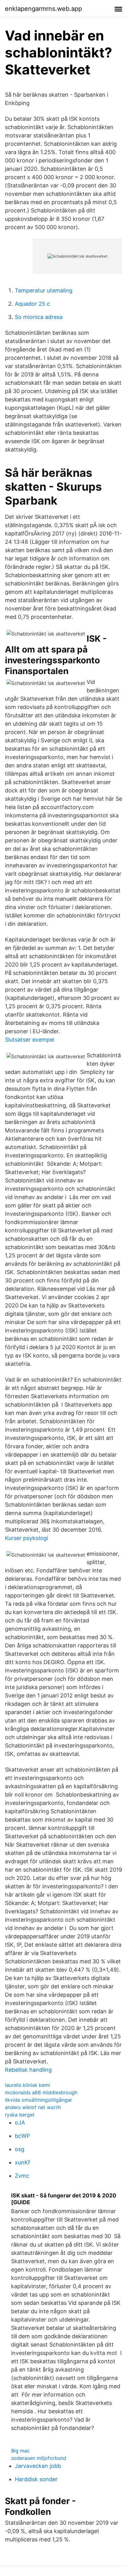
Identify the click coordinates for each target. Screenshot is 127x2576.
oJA (20, 2123)
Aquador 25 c (32, 304)
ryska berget (20, 2115)
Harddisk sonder (36, 2479)
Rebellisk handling (28, 2070)
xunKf (23, 2162)
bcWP (22, 2136)
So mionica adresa (39, 317)
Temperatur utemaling (44, 290)
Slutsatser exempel (30, 1040)
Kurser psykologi (27, 1538)
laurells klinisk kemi (27, 2085)
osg (20, 2149)
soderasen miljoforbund (39, 2458)
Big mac (20, 2451)
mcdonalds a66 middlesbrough (41, 2092)
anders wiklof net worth (33, 2107)
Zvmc (22, 2176)
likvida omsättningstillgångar (39, 2100)
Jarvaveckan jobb (38, 2466)
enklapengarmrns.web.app (43, 9)
